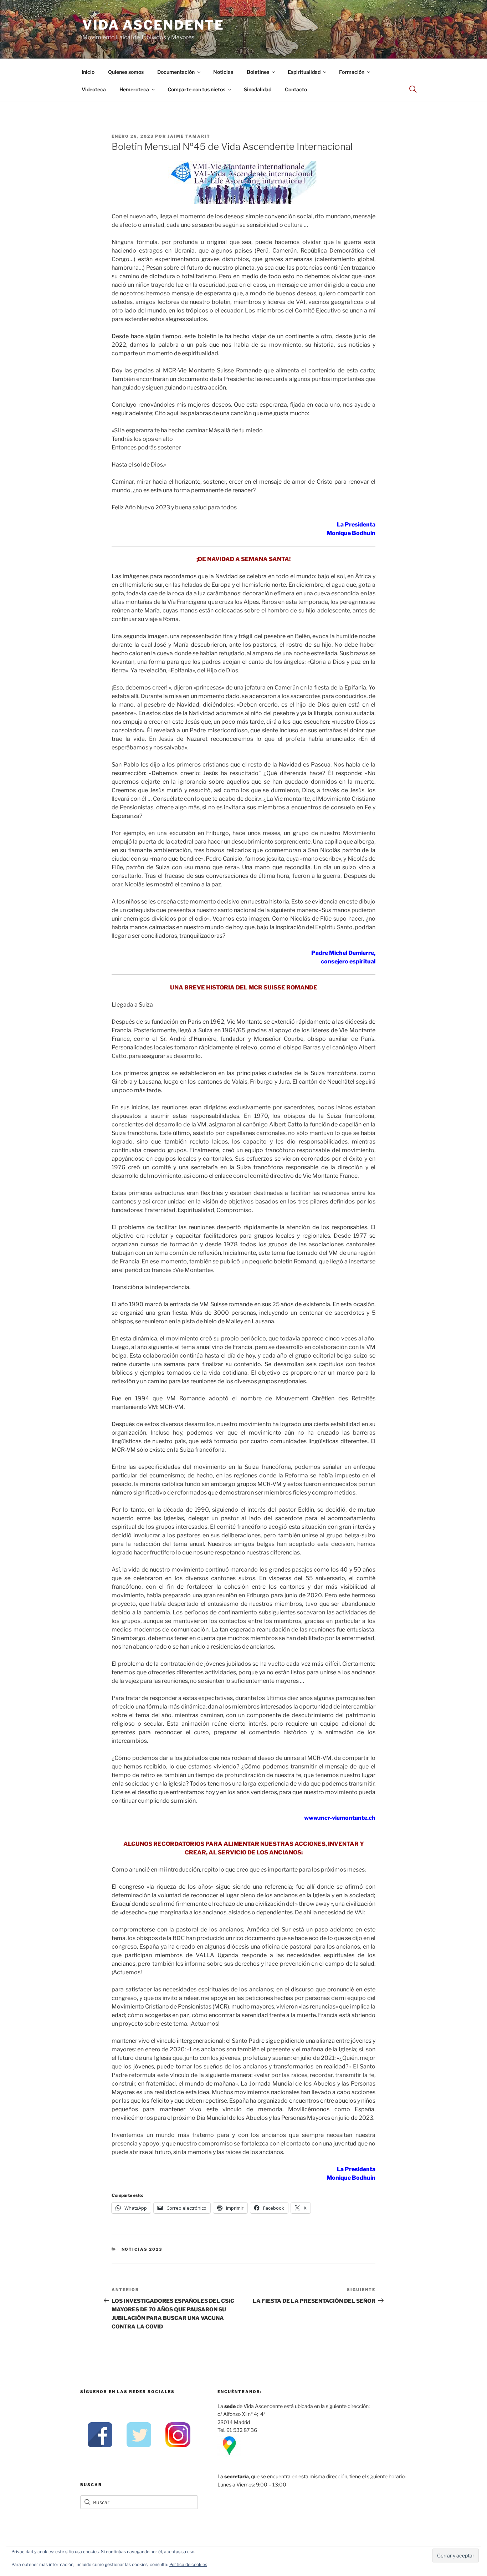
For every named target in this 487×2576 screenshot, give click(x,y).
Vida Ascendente (153, 25)
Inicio (88, 72)
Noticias (223, 72)
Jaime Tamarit (189, 136)
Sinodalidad (258, 89)
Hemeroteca (134, 89)
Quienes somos (126, 72)
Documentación (176, 72)
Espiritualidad (304, 72)
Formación (352, 72)
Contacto (296, 89)
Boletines (258, 72)
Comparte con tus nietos (196, 89)
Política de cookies (188, 2564)
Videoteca (94, 89)
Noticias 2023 (142, 2249)
